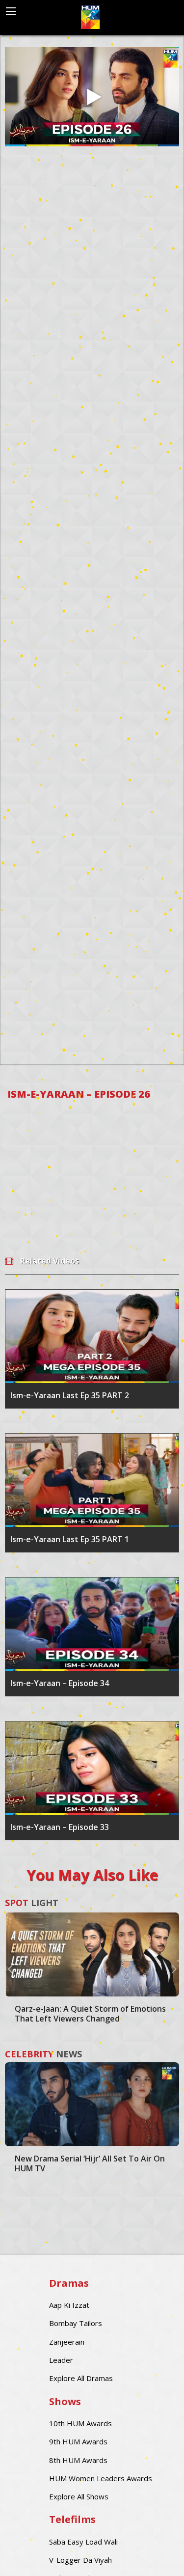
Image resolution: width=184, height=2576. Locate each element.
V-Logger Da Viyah (80, 2560)
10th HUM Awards (80, 2423)
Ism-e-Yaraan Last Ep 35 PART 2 (70, 1395)
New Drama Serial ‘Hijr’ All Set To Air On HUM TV (90, 2163)
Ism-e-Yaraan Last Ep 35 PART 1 (70, 1539)
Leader (61, 2360)
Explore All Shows (79, 2496)
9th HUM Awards (78, 2441)
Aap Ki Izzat (69, 2305)
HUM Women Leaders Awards (101, 2478)
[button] (10, 1968)
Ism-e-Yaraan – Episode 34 (60, 1683)
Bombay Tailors (76, 2323)
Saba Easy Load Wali (83, 2542)
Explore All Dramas (81, 2378)
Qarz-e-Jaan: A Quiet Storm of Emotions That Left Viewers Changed (90, 2014)
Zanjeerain (67, 2342)
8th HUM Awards (78, 2460)
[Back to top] (152, 2554)
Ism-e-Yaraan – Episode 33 (60, 1827)
